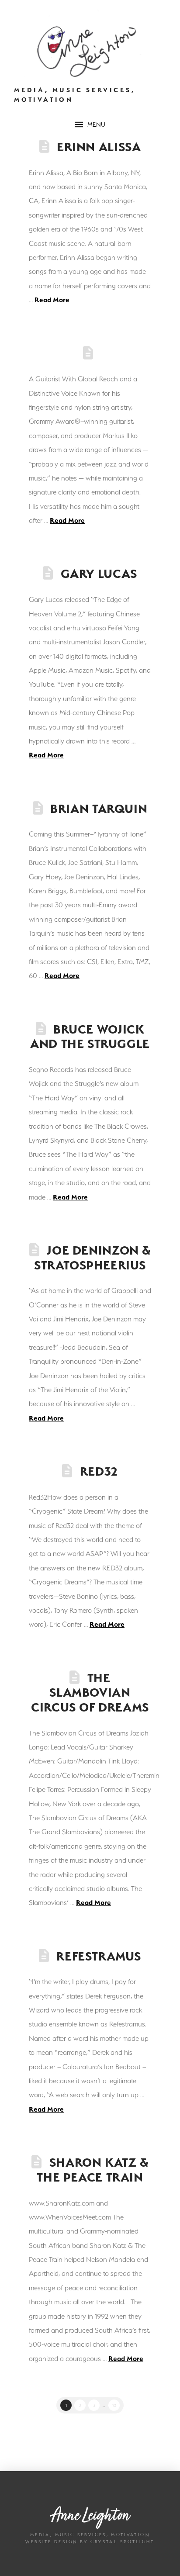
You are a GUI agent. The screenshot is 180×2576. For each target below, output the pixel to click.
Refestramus (99, 1956)
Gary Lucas (99, 574)
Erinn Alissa (99, 147)
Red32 (99, 1471)
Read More (52, 300)
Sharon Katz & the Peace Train (92, 2170)
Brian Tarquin (99, 809)
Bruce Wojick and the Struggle (90, 1037)
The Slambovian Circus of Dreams (90, 1693)
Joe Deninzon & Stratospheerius (92, 1258)
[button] (90, 124)
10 (114, 2405)
